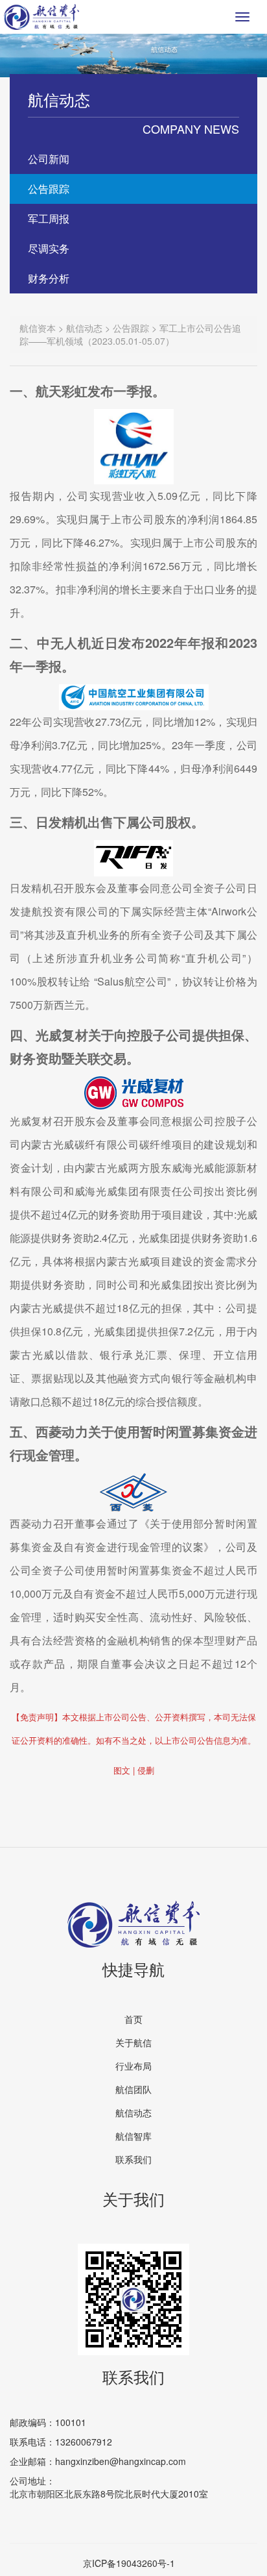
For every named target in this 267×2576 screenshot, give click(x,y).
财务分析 (49, 278)
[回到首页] (41, 17)
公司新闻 (49, 159)
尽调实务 (49, 248)
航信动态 (133, 2112)
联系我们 (133, 2159)
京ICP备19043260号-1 (129, 2563)
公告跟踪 (49, 189)
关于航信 (133, 2042)
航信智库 (133, 2136)
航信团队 (133, 2089)
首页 (133, 2019)
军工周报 (49, 218)
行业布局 (133, 2066)
